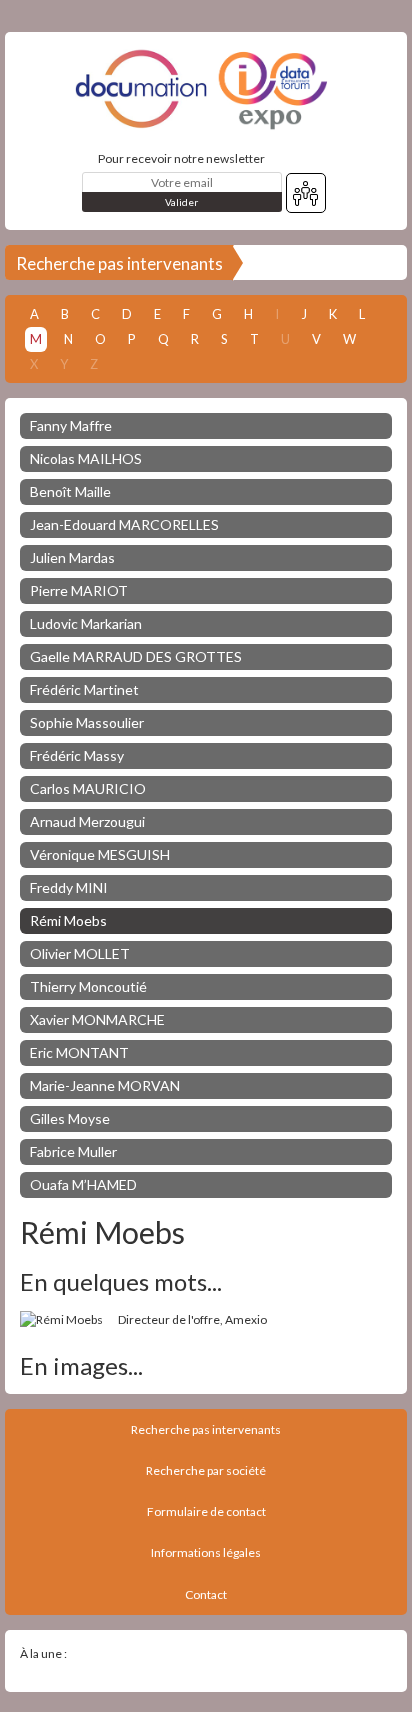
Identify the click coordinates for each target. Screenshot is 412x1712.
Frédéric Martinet (84, 689)
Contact (206, 1594)
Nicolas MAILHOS (86, 458)
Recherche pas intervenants (119, 263)
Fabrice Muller (73, 1151)
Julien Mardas (72, 557)
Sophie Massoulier (87, 722)
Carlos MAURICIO (88, 788)
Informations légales (206, 1552)
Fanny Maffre (71, 425)
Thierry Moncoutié (88, 986)
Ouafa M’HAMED (83, 1184)
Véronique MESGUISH (100, 854)
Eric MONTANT (79, 1052)
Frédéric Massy (77, 755)
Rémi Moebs (68, 920)
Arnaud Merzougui (87, 821)
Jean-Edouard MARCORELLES (124, 524)
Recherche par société (206, 1470)
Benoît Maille (70, 491)
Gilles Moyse (70, 1118)
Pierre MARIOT (79, 590)
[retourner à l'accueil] (206, 89)
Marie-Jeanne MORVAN (105, 1085)
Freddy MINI (69, 887)
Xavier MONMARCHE (97, 1019)
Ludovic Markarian (86, 623)
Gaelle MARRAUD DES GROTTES (136, 656)
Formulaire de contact (206, 1511)
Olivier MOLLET (80, 953)
